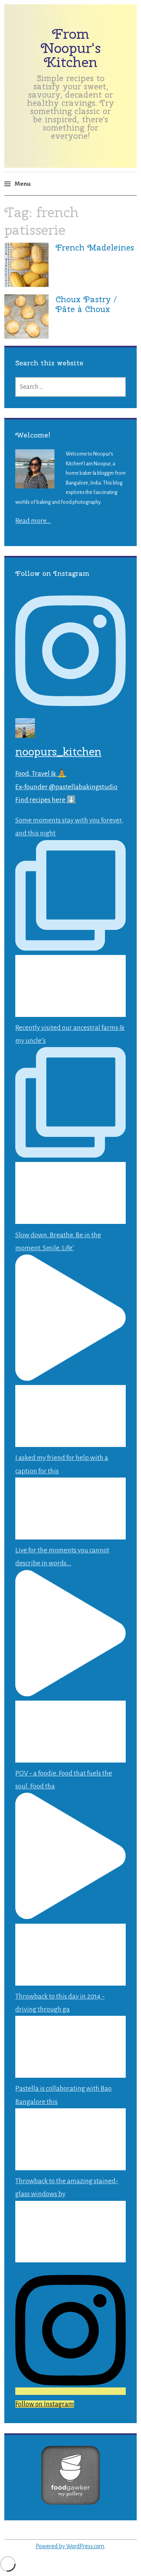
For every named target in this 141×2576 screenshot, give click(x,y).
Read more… (33, 521)
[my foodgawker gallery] (70, 2502)
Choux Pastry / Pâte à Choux (86, 304)
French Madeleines (95, 247)
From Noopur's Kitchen (71, 48)
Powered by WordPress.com (70, 2546)
